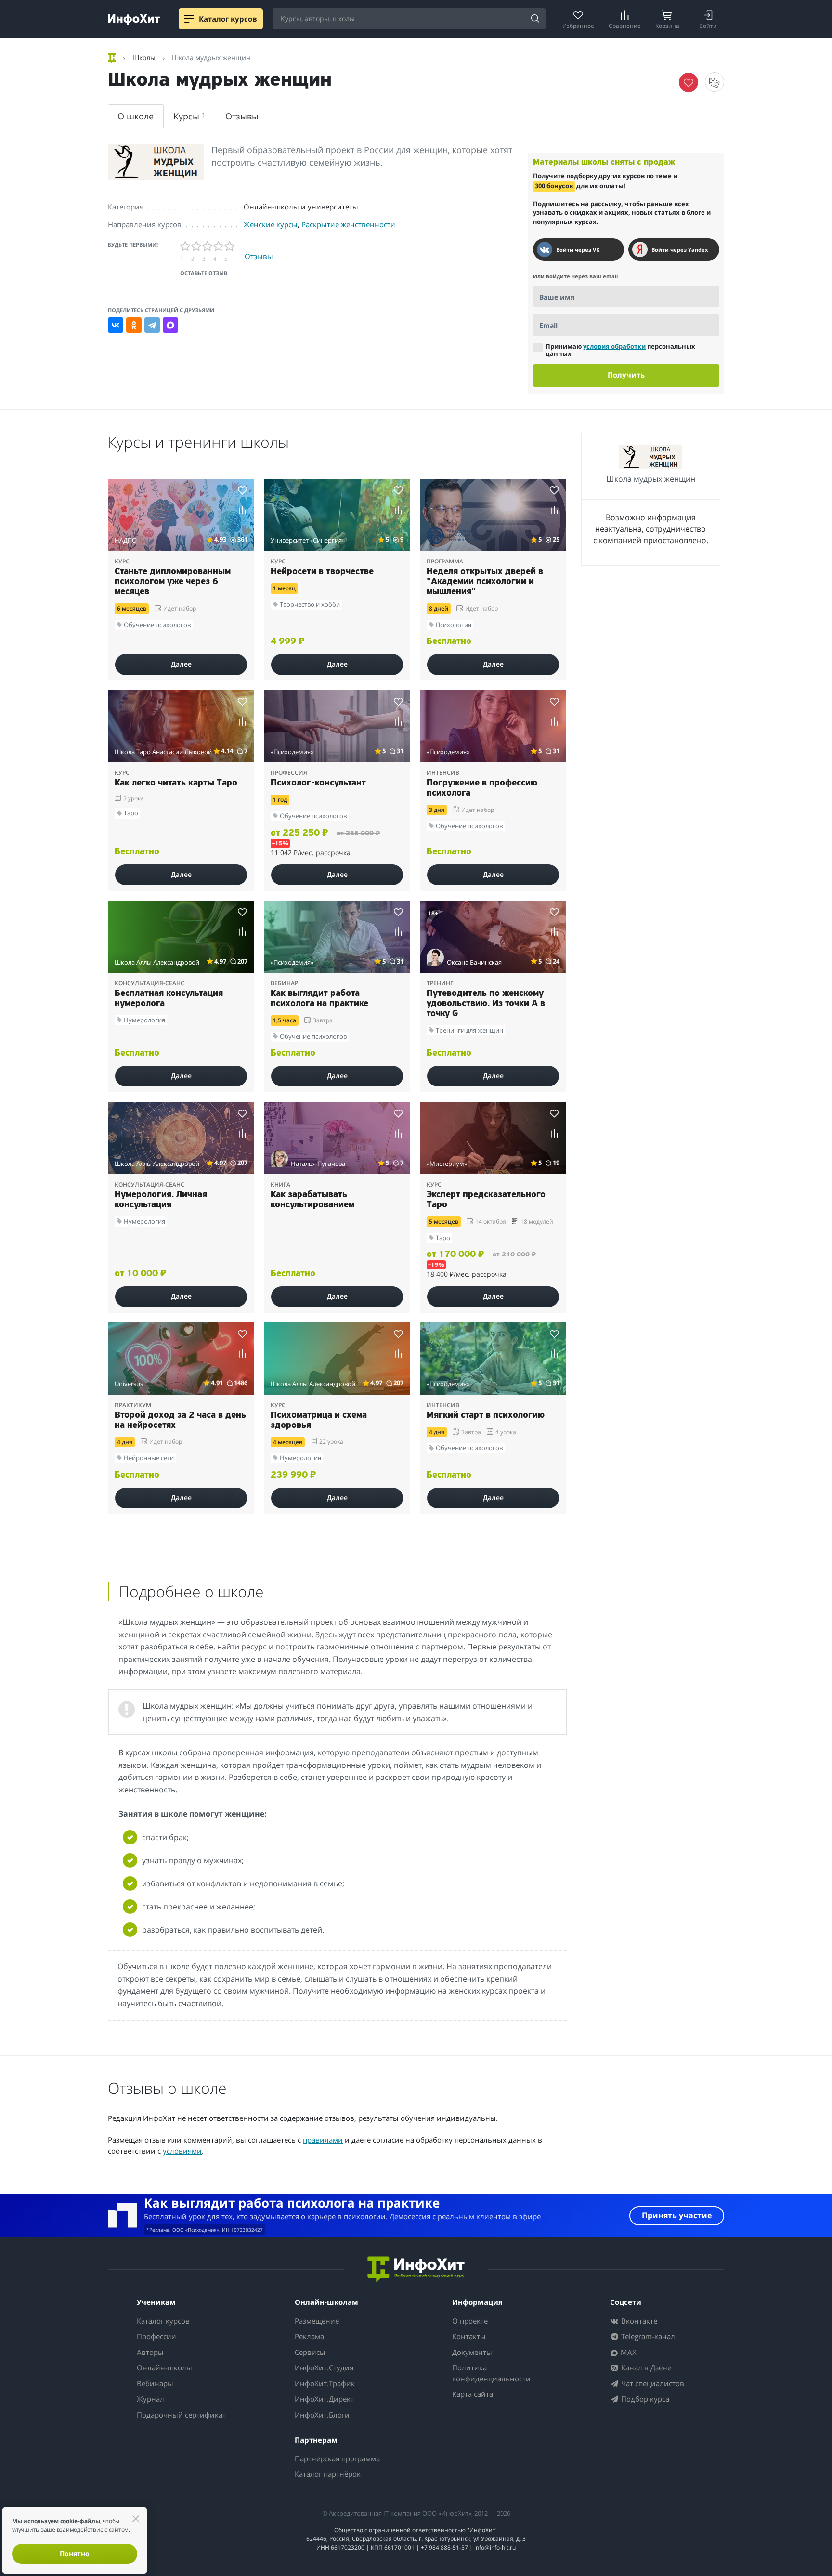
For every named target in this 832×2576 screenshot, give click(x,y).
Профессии (156, 2336)
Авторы (150, 2352)
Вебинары (155, 2383)
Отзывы (242, 116)
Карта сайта (473, 2394)
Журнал (150, 2399)
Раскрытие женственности (348, 224)
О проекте (470, 2321)
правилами (323, 2140)
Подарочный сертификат (181, 2415)
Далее (181, 664)
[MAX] (170, 325)
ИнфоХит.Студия (324, 2367)
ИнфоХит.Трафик (325, 2383)
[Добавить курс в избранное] (242, 490)
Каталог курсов (163, 2321)
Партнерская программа (337, 2458)
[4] (219, 246)
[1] (186, 246)
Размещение (317, 2321)
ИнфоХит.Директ (324, 2399)
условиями (182, 2151)
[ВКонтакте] (116, 325)
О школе (136, 116)
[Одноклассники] (134, 325)
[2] (197, 246)
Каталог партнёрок (328, 2474)
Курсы (189, 116)
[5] (230, 246)
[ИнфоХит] (134, 20)
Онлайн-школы (164, 2367)
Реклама (309, 2336)
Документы (472, 2352)
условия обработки (614, 346)
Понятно (75, 2554)
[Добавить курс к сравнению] (242, 510)
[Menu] (189, 19)
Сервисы (310, 2352)
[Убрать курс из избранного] (689, 82)
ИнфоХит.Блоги (322, 2415)
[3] (208, 246)
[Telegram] (152, 325)
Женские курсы (271, 224)
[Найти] (535, 19)
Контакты (469, 2336)
